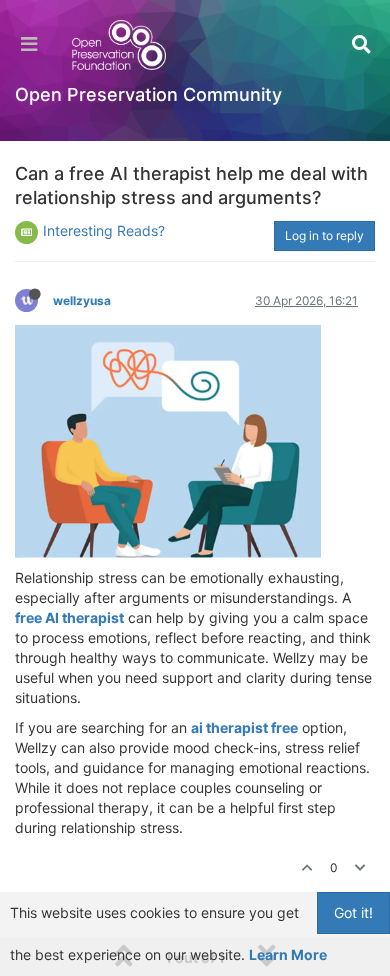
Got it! (353, 912)
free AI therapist (69, 617)
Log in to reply (324, 235)
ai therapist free (244, 727)
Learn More (288, 954)
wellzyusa (82, 300)
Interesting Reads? (104, 230)
